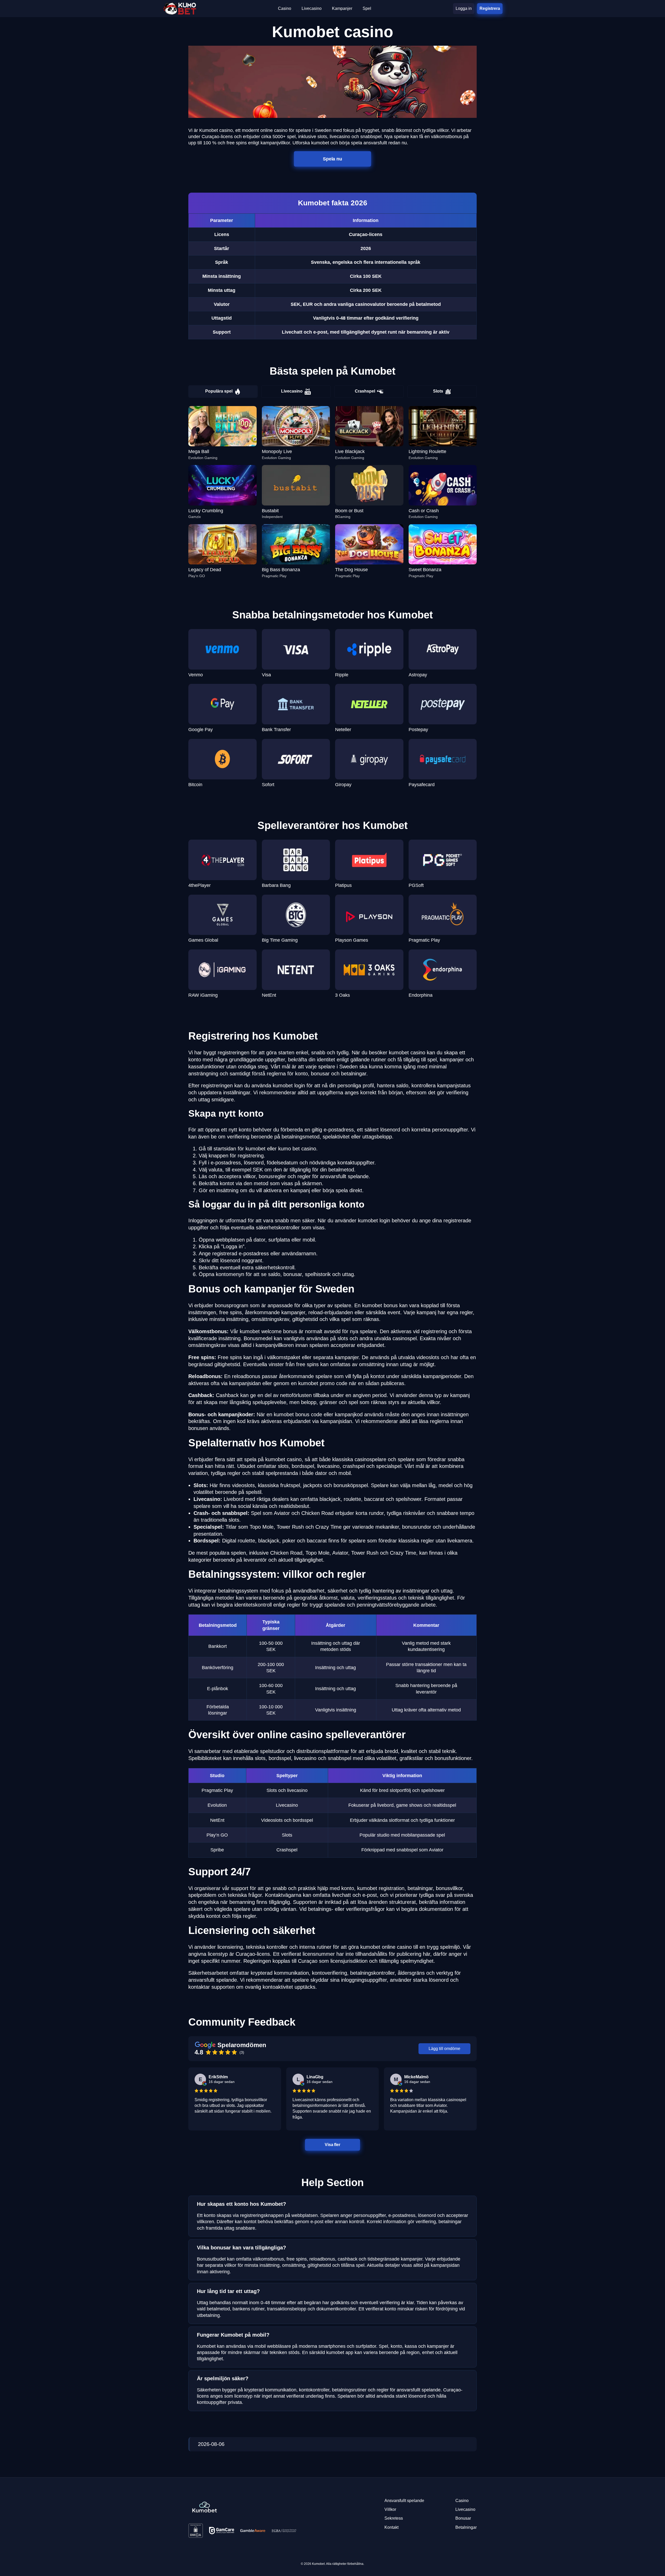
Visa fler (332, 2145)
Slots (438, 391)
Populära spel (219, 391)
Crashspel (365, 391)
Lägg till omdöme (444, 2049)
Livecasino (292, 391)
